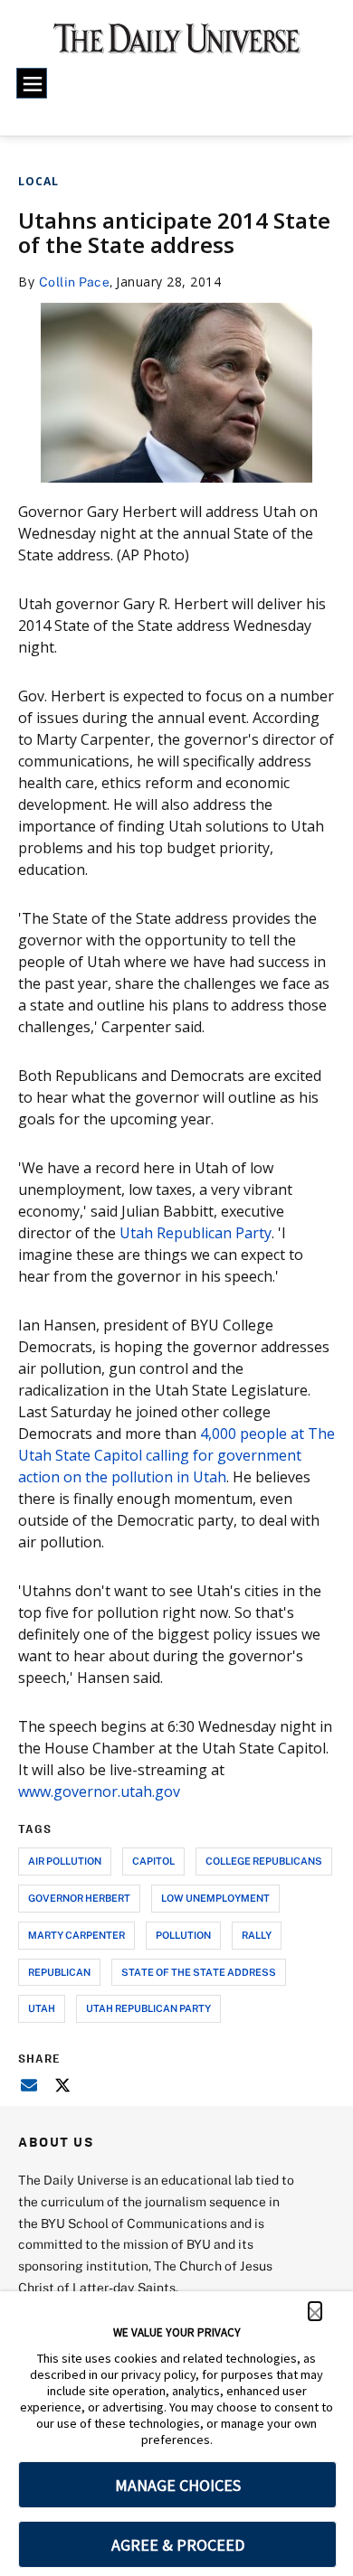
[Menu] (32, 83)
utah (42, 2008)
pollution (183, 1935)
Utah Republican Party (196, 1233)
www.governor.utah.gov (99, 1791)
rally (257, 1935)
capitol (153, 1861)
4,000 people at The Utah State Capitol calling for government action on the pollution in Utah (176, 1455)
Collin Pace (75, 282)
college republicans (264, 1861)
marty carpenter (76, 1935)
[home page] (177, 45)
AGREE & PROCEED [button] (178, 2545)
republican (59, 1972)
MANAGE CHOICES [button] (178, 2485)
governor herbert (79, 1898)
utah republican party (148, 2008)
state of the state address (199, 1972)
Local (38, 181)
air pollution (65, 1861)
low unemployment (215, 1898)
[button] (315, 2311)
